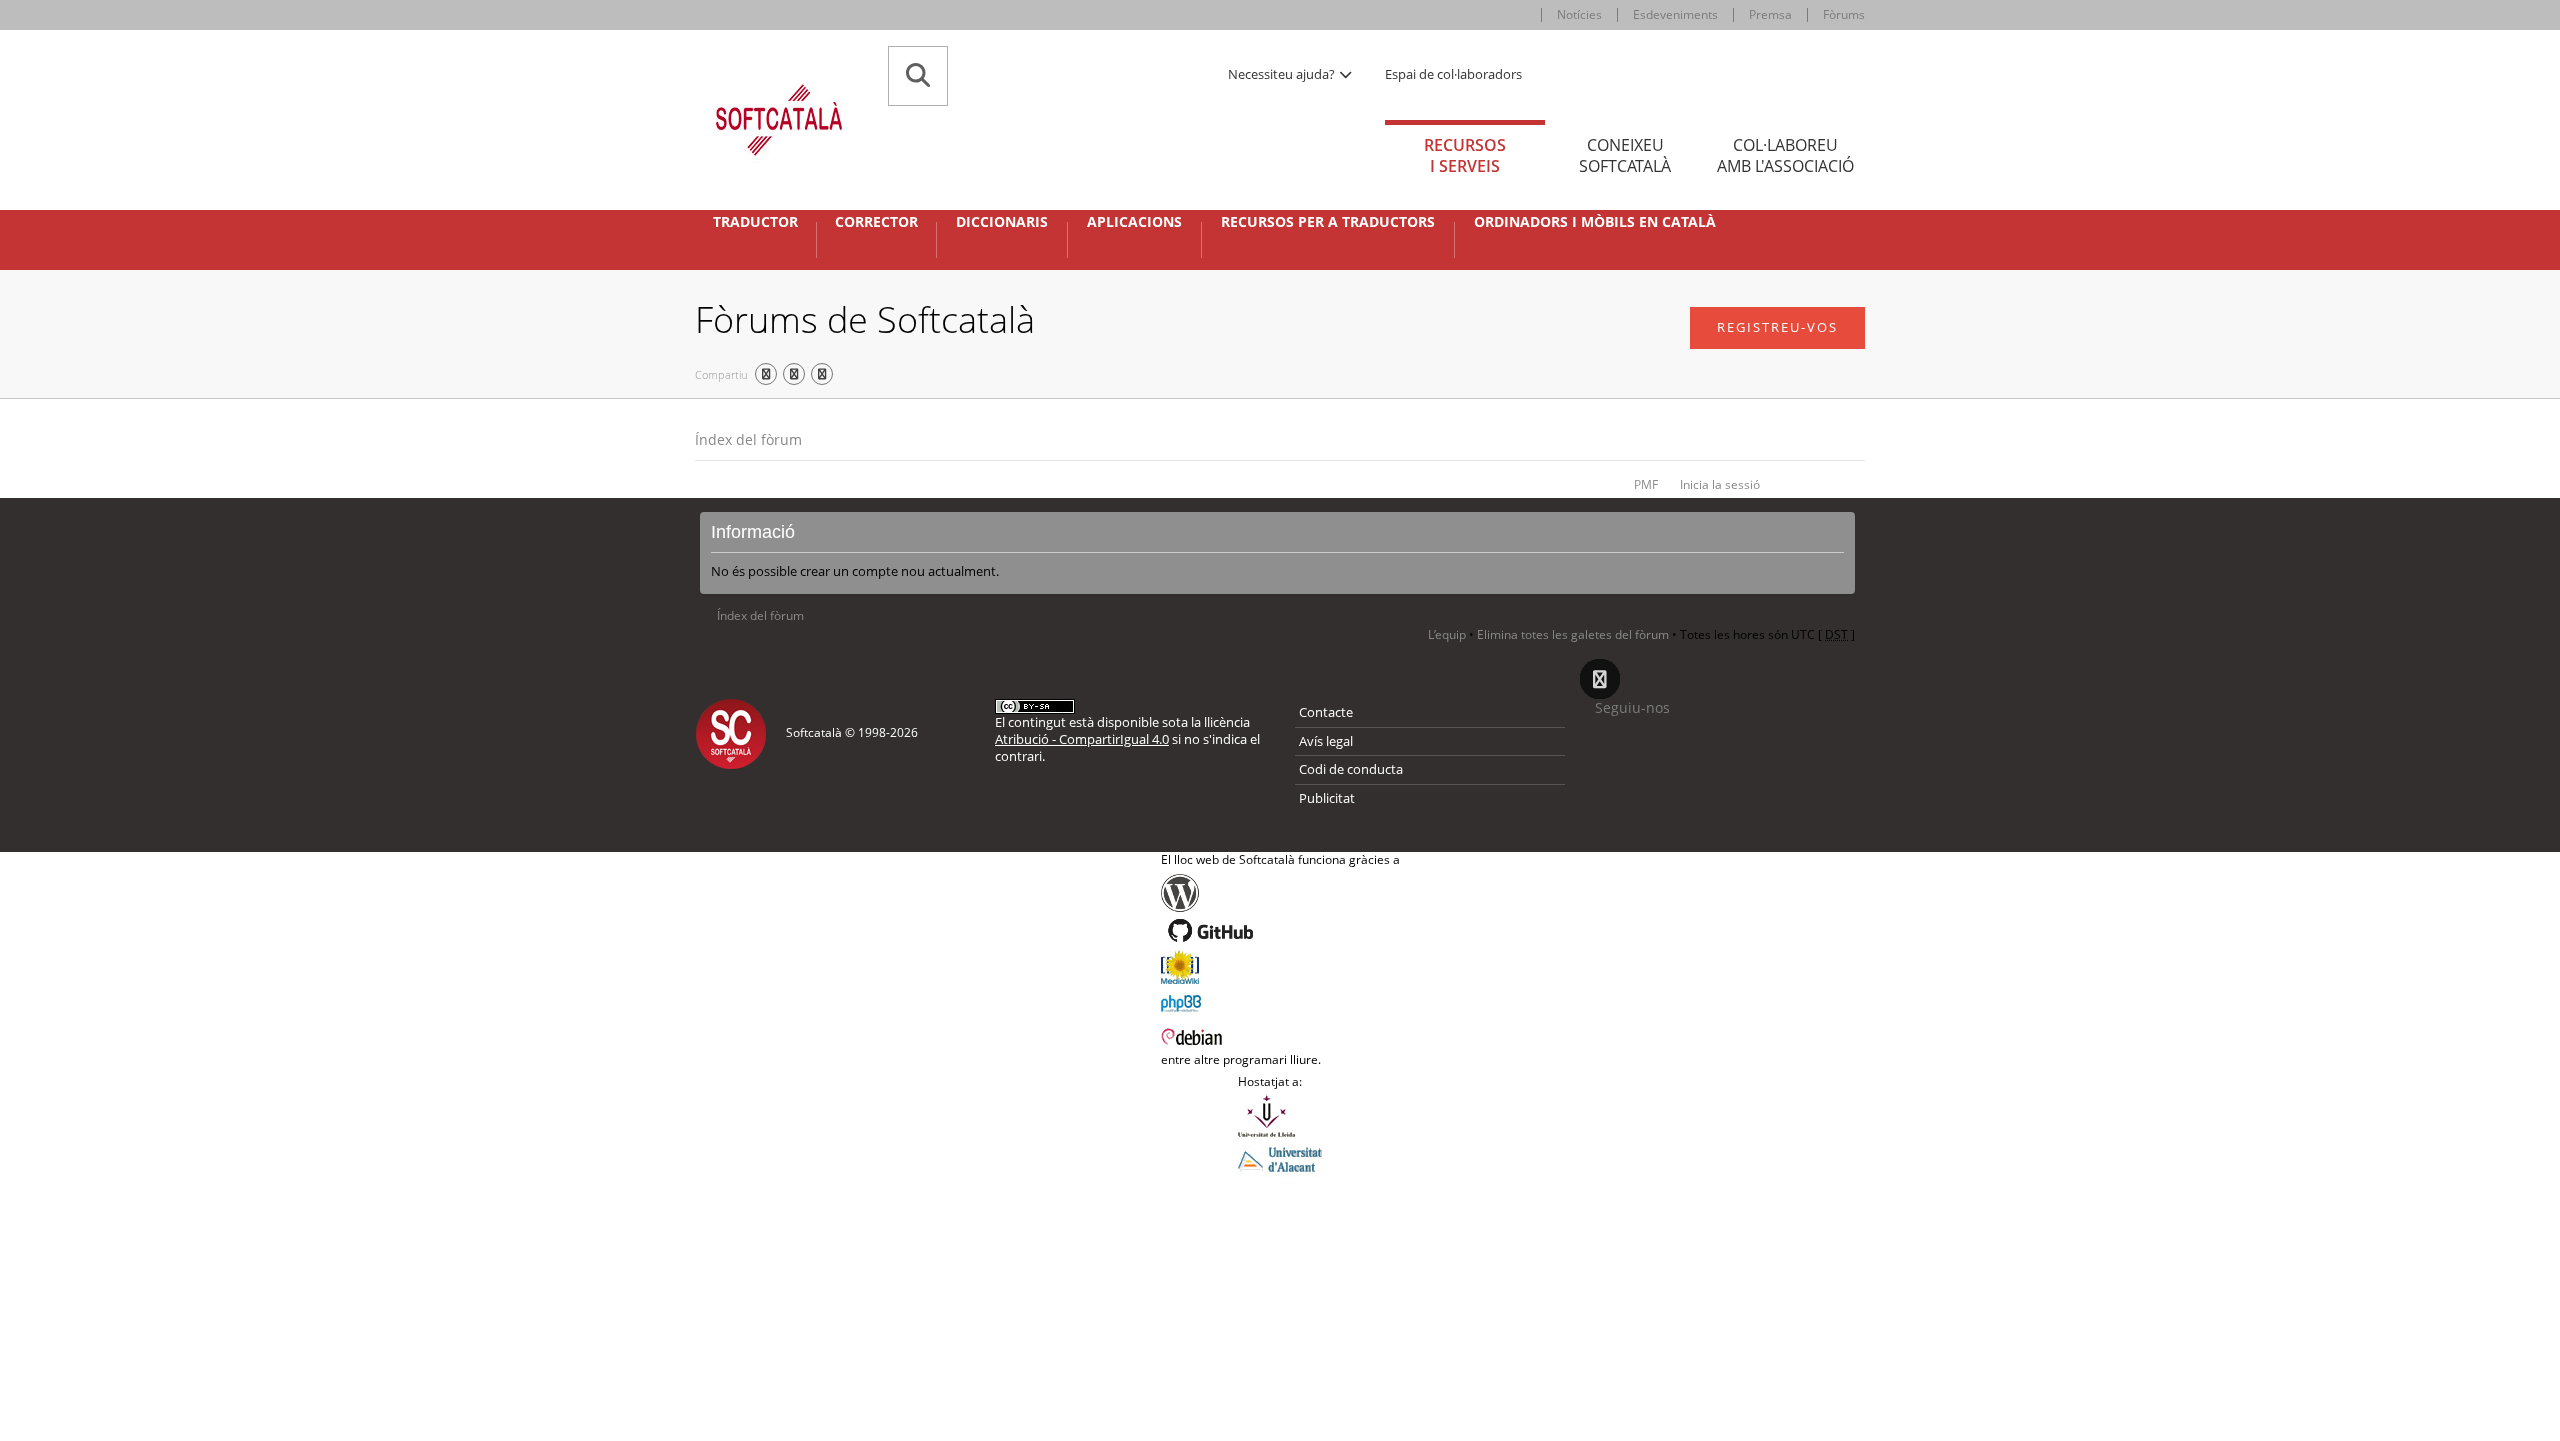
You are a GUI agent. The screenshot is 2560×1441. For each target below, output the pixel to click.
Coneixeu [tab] (1625, 155)
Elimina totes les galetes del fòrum (1573, 634)
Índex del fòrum (748, 439)
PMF (1646, 484)
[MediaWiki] (1280, 967)
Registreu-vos (1777, 327)
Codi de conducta (1351, 769)
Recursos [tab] (1465, 155)
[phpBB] (1280, 1001)
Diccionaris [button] (1002, 222)
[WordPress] (1280, 893)
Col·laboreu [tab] (1785, 155)
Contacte (1326, 712)
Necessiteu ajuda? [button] (1283, 74)
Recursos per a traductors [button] (1328, 222)
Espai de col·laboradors (1453, 74)
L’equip (1447, 634)
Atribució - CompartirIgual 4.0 (1082, 739)
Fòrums (1844, 14)
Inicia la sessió (1720, 484)
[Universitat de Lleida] (1280, 1116)
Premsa (1770, 14)
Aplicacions (1134, 222)
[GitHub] (1280, 931)
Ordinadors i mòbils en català (1595, 222)
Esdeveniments (1675, 14)
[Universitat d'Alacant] (1280, 1158)
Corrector (876, 222)
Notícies (1579, 14)
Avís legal (1326, 741)
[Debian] (1280, 1035)
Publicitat (1327, 798)
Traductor (755, 222)
